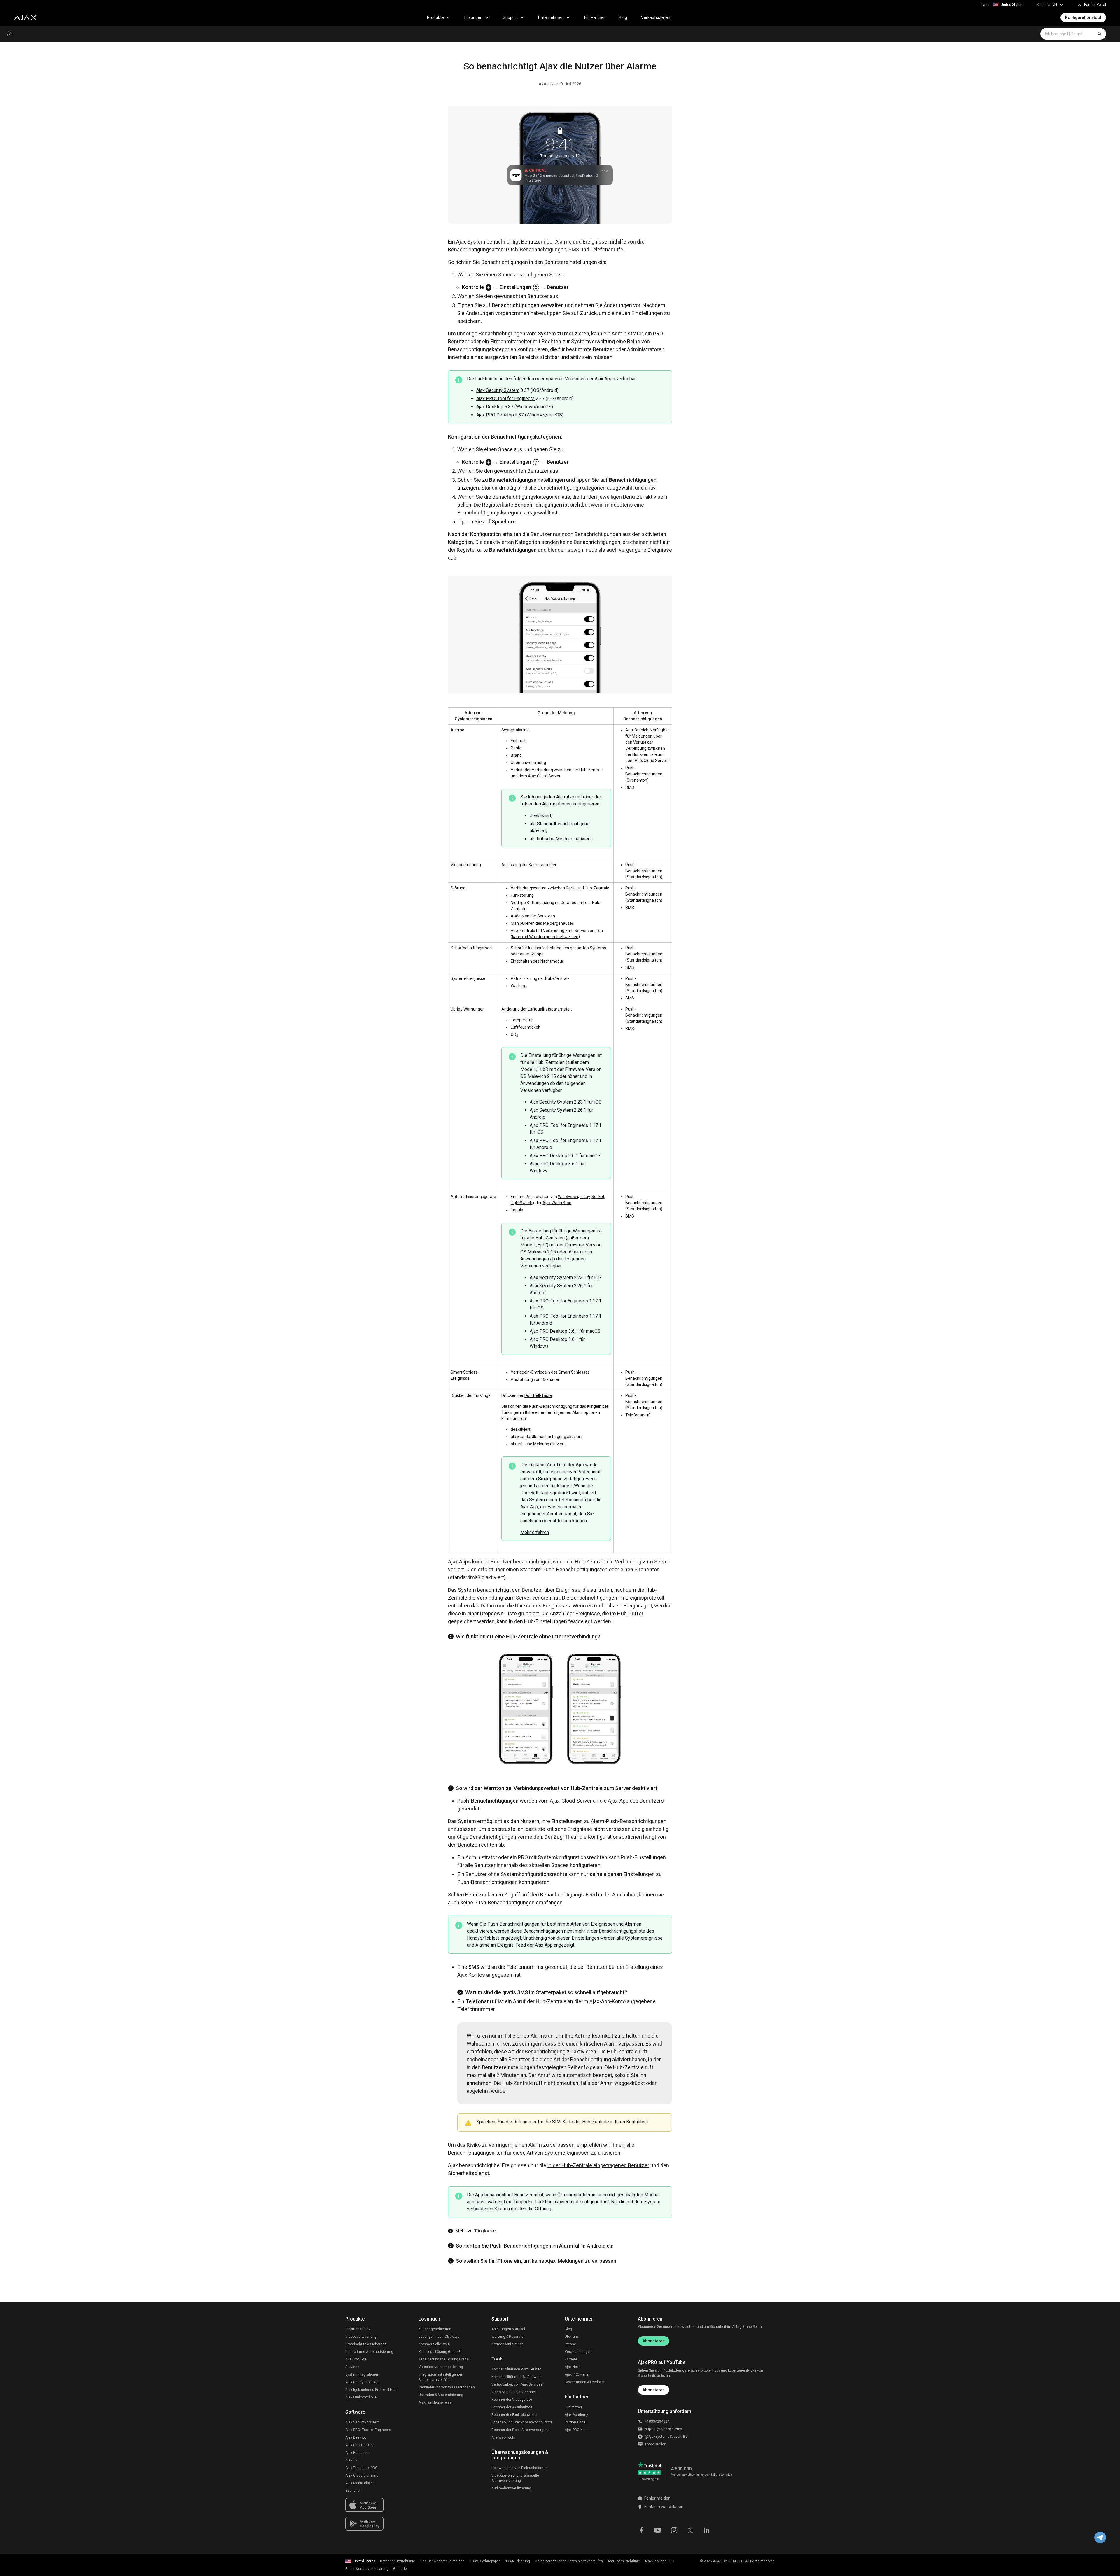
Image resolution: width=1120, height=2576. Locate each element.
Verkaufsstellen (656, 17)
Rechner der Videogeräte (512, 2400)
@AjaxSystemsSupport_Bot (667, 2437)
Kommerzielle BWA (434, 2344)
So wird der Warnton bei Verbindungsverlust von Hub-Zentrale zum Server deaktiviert (557, 1788)
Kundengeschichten (435, 2329)
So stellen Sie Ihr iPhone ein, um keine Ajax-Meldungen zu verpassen (536, 2261)
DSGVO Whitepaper (485, 2561)
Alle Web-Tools (503, 2437)
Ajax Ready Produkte (362, 2382)
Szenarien (353, 2491)
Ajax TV (351, 2460)
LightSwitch (521, 1203)
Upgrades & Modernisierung (441, 2395)
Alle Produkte (356, 2359)
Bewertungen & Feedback (585, 2382)
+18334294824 (657, 2421)
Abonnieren (654, 2341)
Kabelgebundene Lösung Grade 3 (445, 2359)
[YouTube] (658, 2530)
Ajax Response (357, 2453)
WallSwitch (568, 1197)
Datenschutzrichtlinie (398, 2561)
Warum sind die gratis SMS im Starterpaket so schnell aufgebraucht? (546, 1992)
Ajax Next (572, 2367)
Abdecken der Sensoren (533, 916)
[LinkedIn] (707, 2530)
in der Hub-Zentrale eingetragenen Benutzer (598, 2165)
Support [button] (510, 17)
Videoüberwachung (361, 2337)
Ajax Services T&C (659, 2561)
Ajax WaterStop (557, 1203)
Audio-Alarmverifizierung (511, 2488)
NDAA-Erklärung (517, 2561)
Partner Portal (576, 2422)
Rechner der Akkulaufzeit (512, 2407)
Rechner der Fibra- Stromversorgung (520, 2430)
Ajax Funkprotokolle (361, 2397)
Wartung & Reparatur (508, 2337)
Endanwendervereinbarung (367, 2569)
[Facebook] (641, 2530)
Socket (598, 1197)
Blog (623, 17)
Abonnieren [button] (654, 2390)
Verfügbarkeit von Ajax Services (517, 2384)
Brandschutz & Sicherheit (366, 2344)
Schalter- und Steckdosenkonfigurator (522, 2422)
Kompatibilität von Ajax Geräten (517, 2369)
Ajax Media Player (360, 2483)
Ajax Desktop (490, 407)
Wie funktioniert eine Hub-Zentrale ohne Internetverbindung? (528, 1637)
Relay (585, 1197)
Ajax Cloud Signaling (362, 2475)
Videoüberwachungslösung (441, 2367)
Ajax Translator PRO (362, 2468)
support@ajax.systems (664, 2429)
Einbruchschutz (358, 2329)
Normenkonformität (507, 2344)
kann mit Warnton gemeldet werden (545, 937)
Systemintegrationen (362, 2374)
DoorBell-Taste (538, 1395)
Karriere (571, 2359)
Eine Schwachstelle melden (442, 2561)
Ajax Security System (498, 390)
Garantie (400, 2569)
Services (352, 2367)
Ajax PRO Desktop (495, 415)
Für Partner (595, 17)
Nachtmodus (552, 961)
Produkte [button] (435, 17)
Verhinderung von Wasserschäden (447, 2387)
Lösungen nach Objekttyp (439, 2337)
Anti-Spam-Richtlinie (624, 2561)
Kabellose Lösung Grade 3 (440, 2352)
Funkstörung (522, 895)
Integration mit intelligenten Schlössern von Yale (441, 2377)
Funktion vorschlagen (664, 2507)
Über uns (572, 2337)
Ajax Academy (576, 2415)
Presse (570, 2344)
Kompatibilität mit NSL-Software (517, 2377)
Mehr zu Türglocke (475, 2231)
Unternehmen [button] (551, 17)
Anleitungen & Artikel (508, 2329)
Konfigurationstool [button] (1083, 17)
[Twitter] (690, 2530)
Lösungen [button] (473, 17)
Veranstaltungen (578, 2352)
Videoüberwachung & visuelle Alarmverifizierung (515, 2478)
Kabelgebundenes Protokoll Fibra (371, 2390)
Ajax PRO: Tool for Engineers (505, 399)
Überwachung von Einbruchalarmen (520, 2468)
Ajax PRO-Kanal (577, 2374)
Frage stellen (656, 2444)
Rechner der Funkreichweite (514, 2415)
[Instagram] (674, 2530)
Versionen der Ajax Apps (590, 379)
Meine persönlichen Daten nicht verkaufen (569, 2561)
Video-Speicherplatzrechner (514, 2392)
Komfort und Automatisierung (369, 2352)
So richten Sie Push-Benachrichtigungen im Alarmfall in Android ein (535, 2246)
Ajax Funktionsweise (435, 2402)
